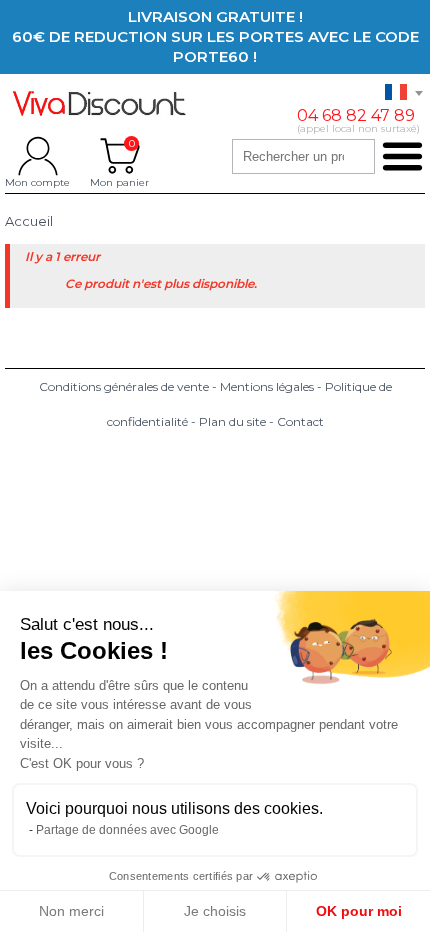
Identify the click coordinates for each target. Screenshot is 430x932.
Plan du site (232, 421)
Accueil (29, 221)
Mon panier (119, 156)
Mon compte (37, 156)
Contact (300, 421)
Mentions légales (267, 386)
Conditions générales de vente (124, 386)
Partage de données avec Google (127, 830)
